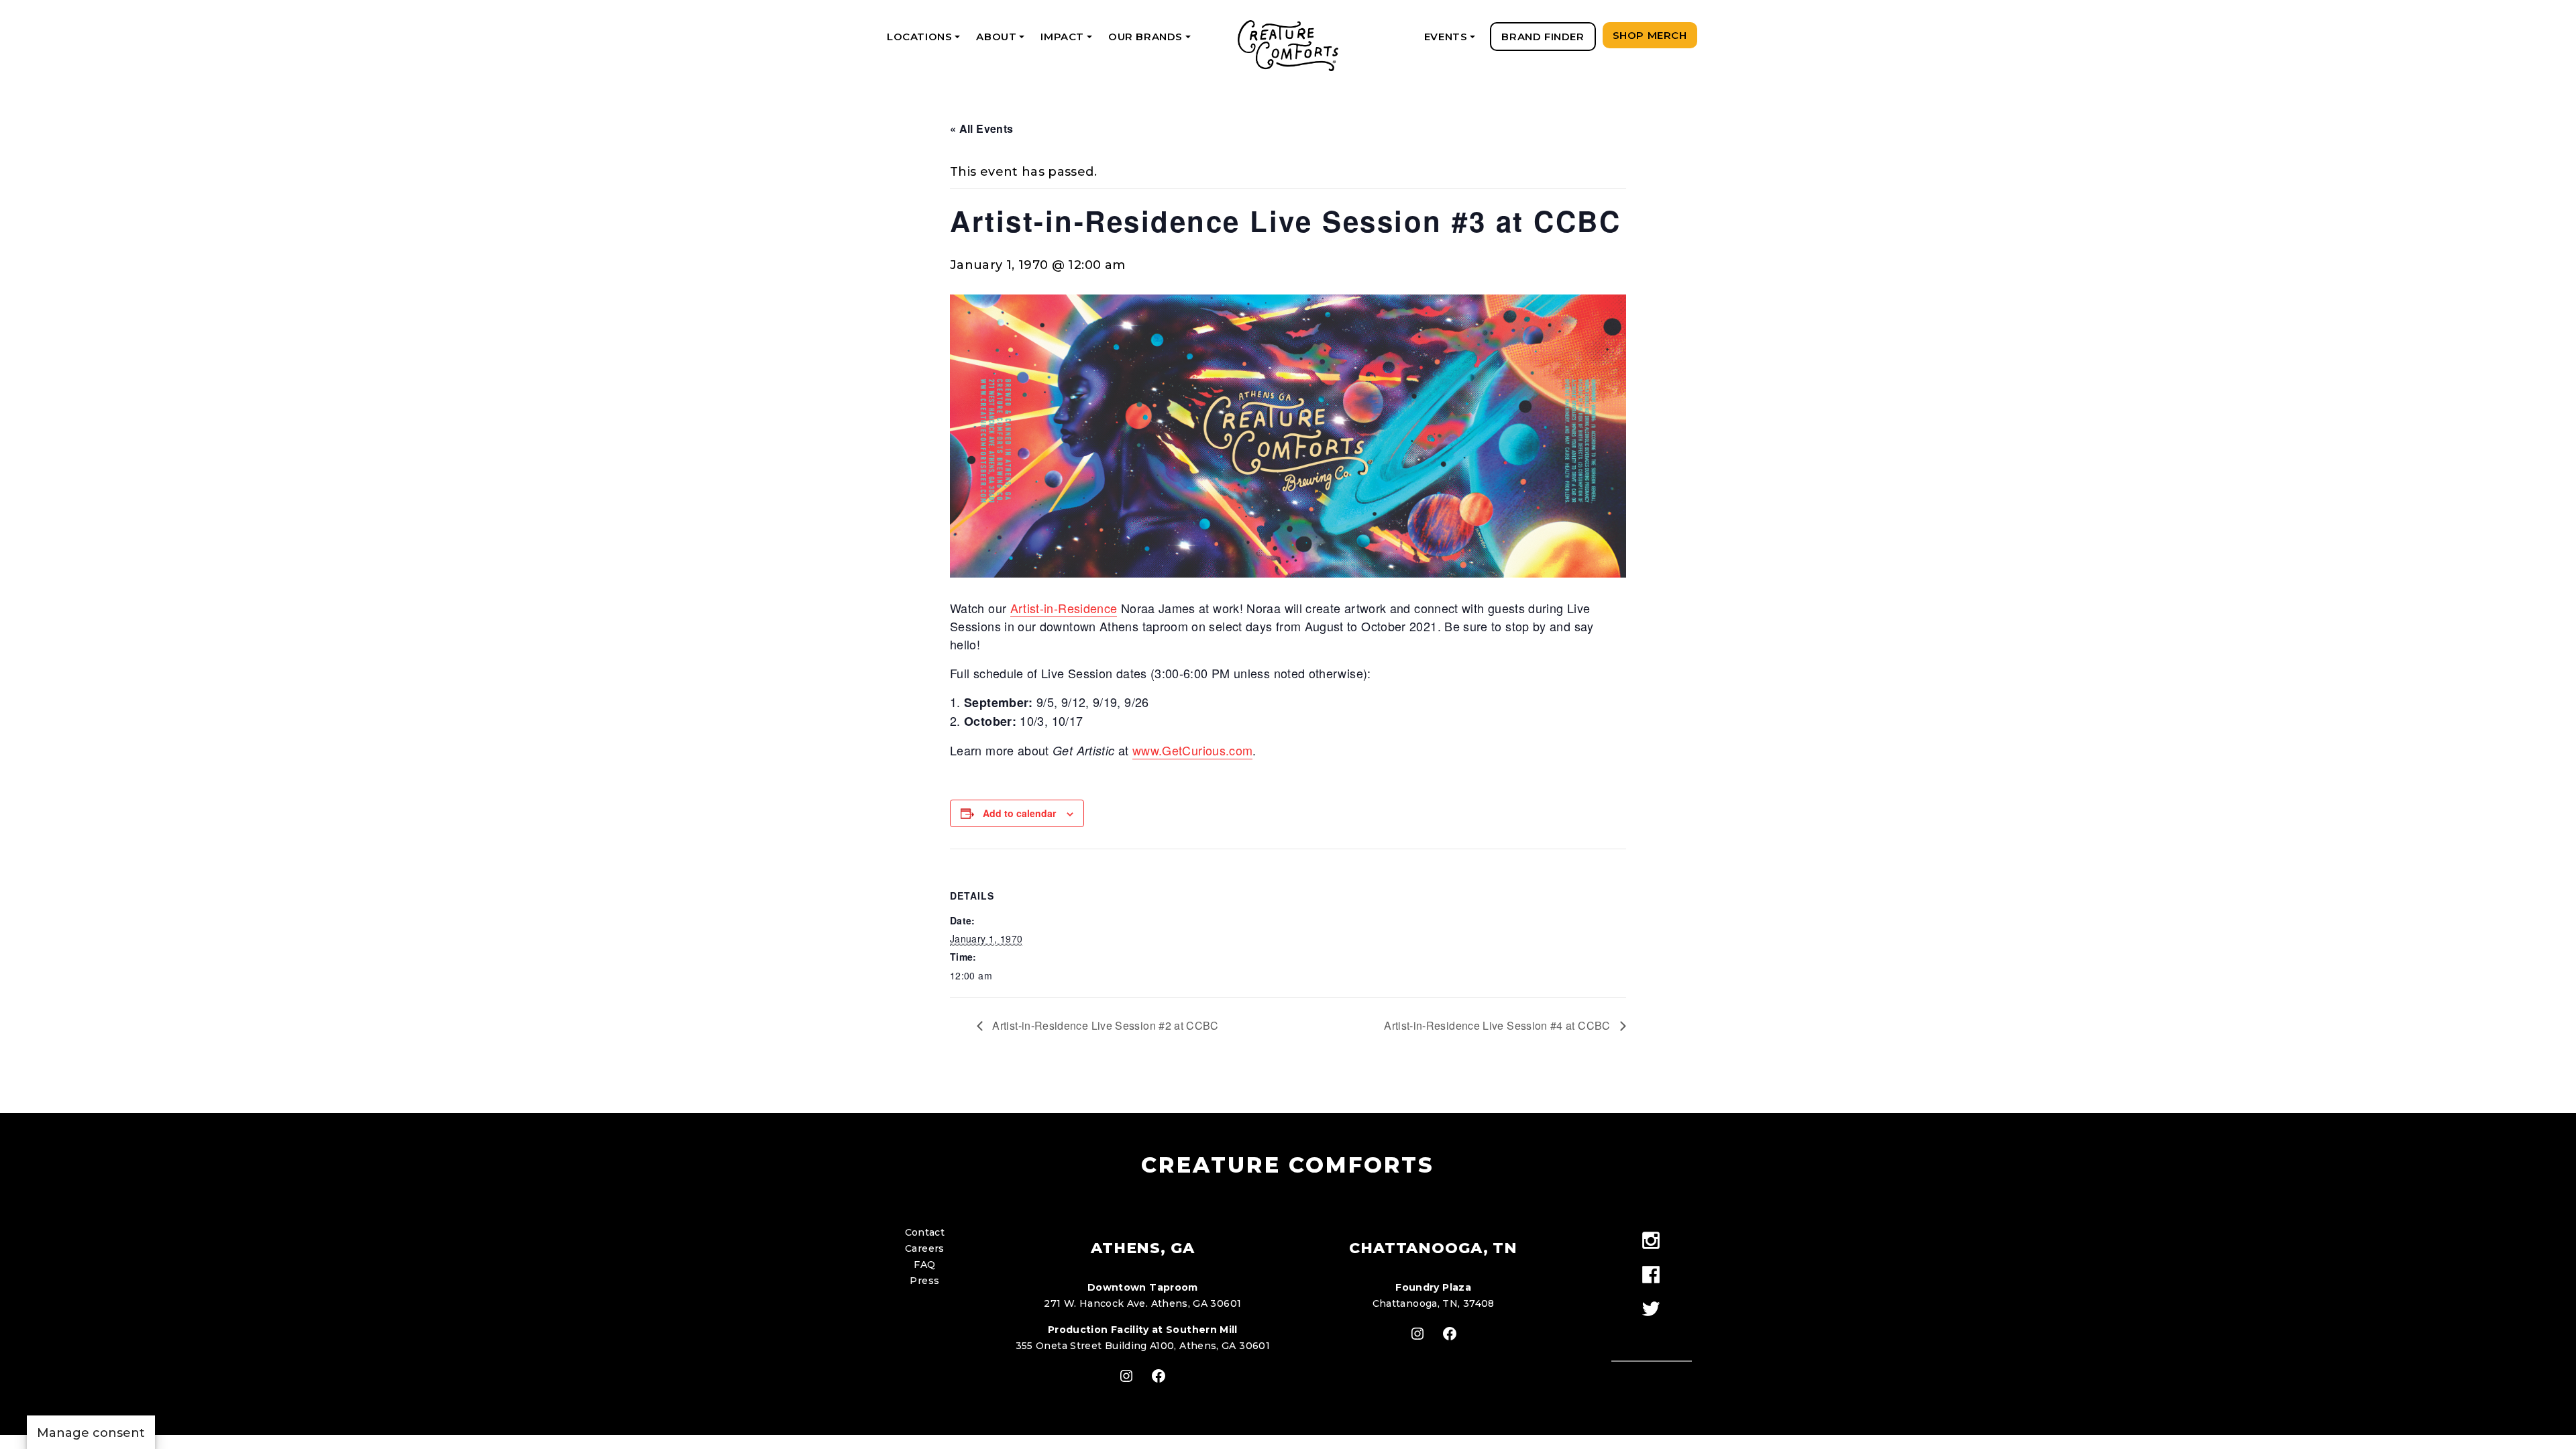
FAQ (924, 1265)
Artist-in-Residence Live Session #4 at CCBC (1499, 1025)
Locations (926, 41)
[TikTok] (1651, 1334)
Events (1452, 41)
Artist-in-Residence (1064, 608)
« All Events (981, 128)
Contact (925, 1232)
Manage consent (91, 1433)
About (1003, 41)
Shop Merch (1650, 35)
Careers (925, 1248)
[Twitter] (1651, 1310)
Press (924, 1281)
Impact (1068, 41)
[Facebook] (1651, 1276)
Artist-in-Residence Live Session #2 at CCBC (1104, 1025)
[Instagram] (1651, 1241)
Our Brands (1152, 41)
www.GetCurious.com (1192, 750)
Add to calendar (1019, 813)
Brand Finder (1543, 37)
